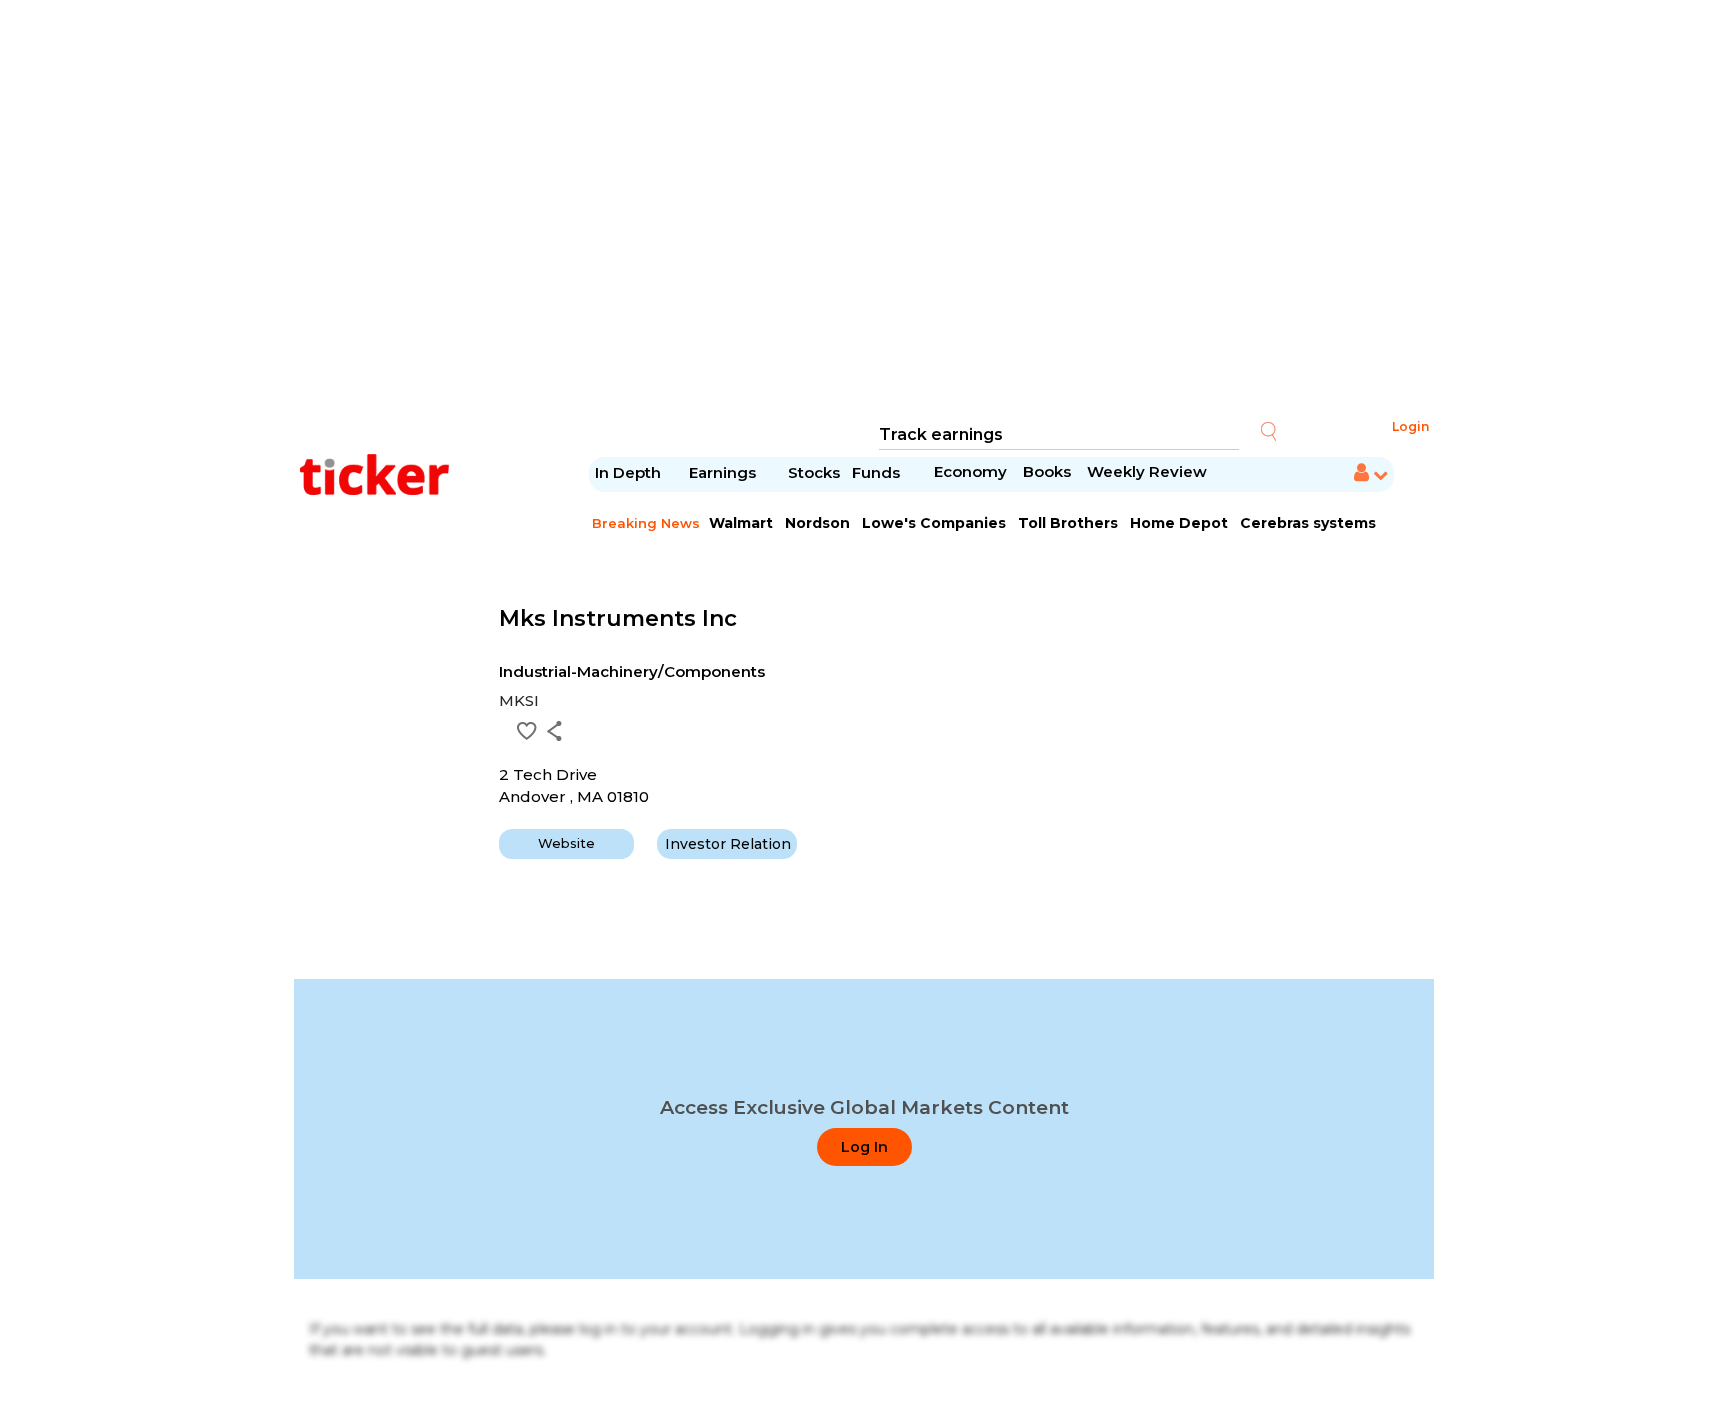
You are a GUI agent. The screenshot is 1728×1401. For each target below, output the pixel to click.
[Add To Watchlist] (527, 731)
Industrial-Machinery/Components (632, 671)
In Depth (628, 472)
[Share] (554, 731)
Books (1047, 471)
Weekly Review (1147, 471)
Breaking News (646, 523)
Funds (878, 472)
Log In (864, 1147)
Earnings (724, 472)
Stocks (814, 472)
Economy (970, 471)
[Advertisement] (864, 210)
